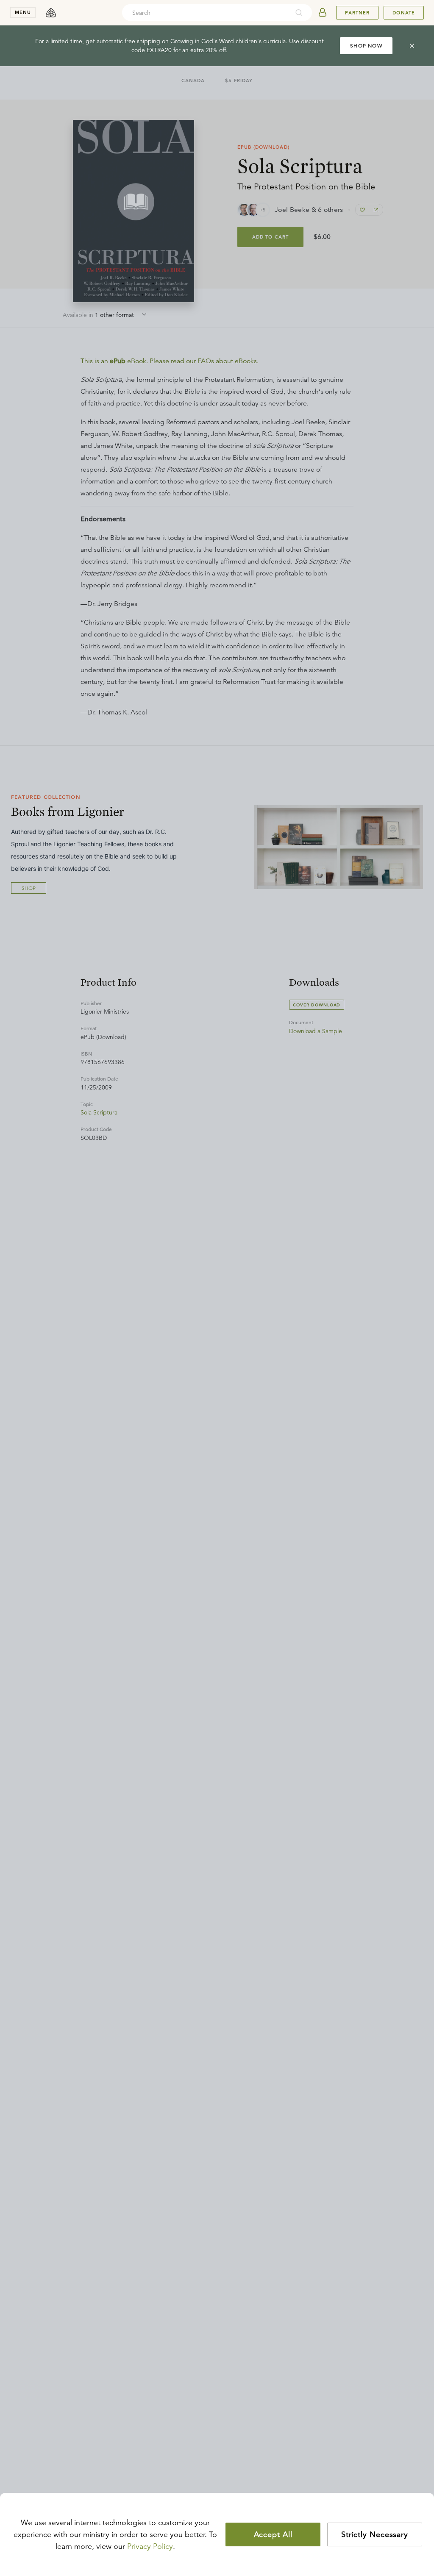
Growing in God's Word (202, 41)
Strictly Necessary (375, 2534)
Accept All (273, 2534)
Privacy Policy (150, 2546)
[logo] (51, 13)
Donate (404, 13)
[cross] (412, 46)
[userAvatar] (323, 13)
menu (23, 12)
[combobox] (206, 13)
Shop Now (366, 46)
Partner (357, 13)
